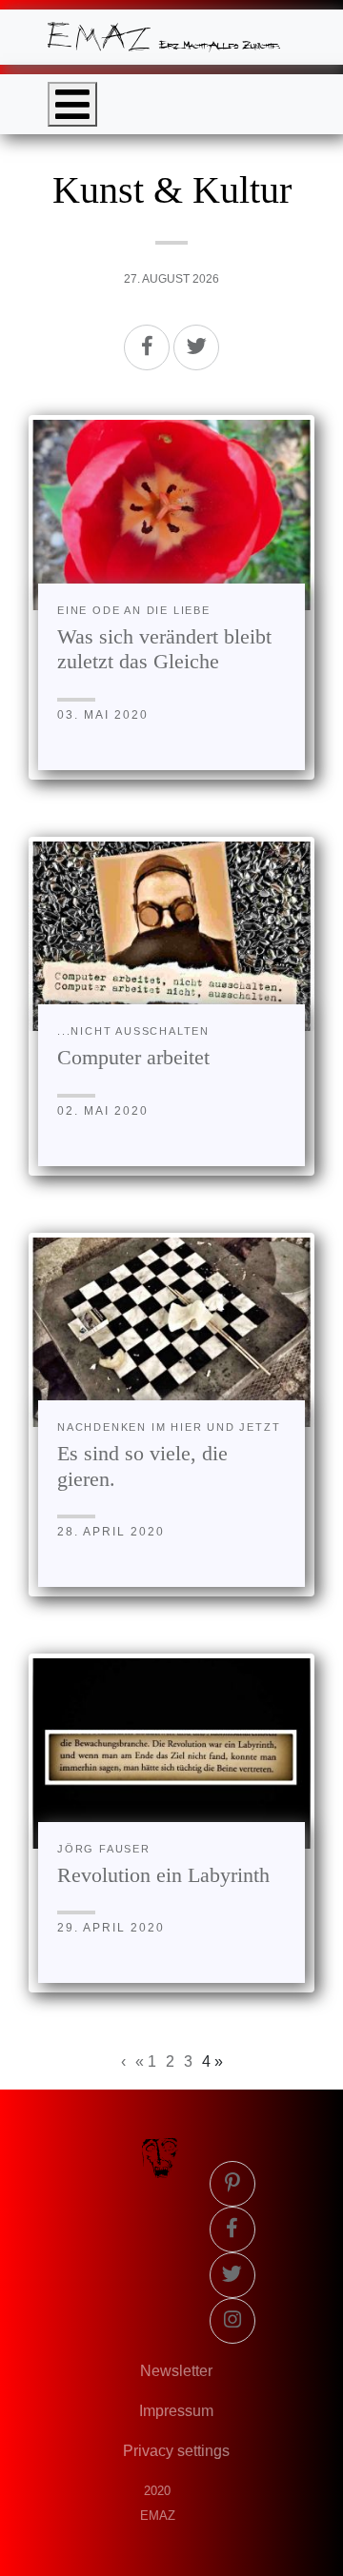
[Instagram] (232, 2321)
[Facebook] (147, 347)
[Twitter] (196, 347)
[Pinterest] (232, 2184)
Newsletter (176, 2371)
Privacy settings (176, 2451)
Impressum (176, 2411)
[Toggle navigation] (72, 104)
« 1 (146, 2061)
